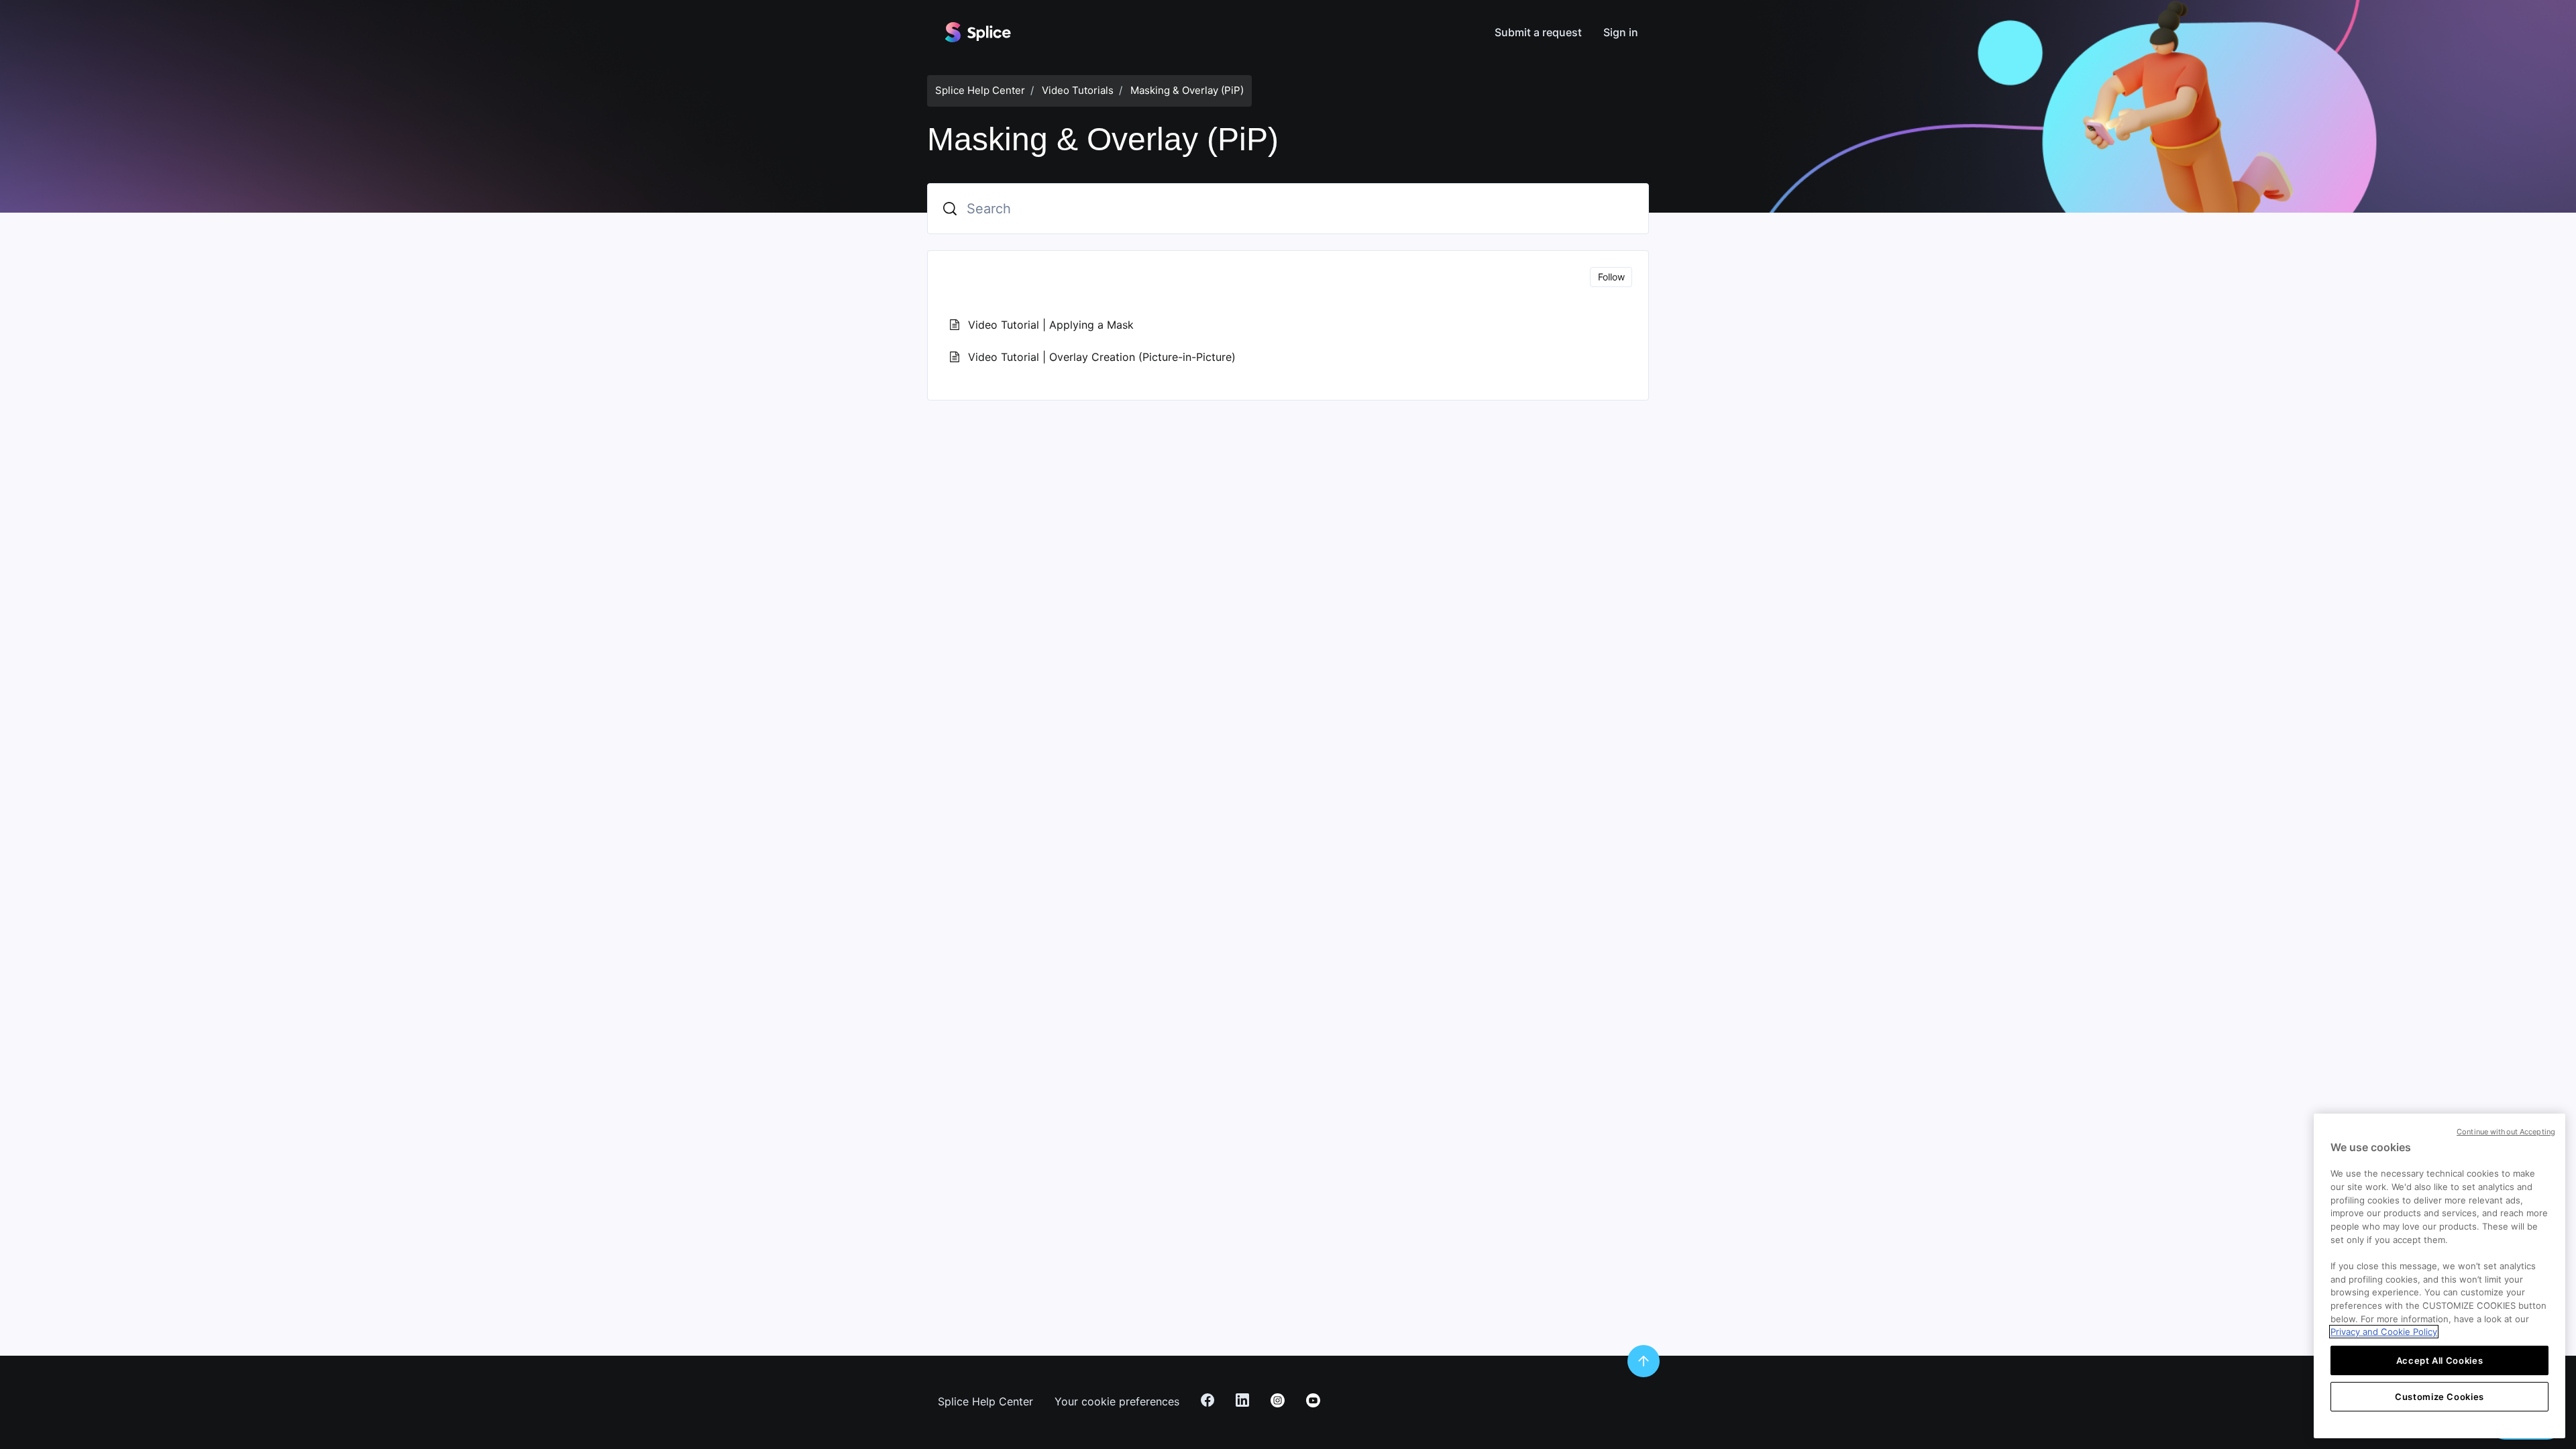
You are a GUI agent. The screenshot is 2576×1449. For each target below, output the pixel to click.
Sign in (1621, 32)
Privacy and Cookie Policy (2384, 1332)
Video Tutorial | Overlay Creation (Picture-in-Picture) (1102, 357)
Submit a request (1538, 32)
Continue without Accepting (2506, 1132)
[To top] (1644, 1361)
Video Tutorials (1078, 90)
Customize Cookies (2439, 1397)
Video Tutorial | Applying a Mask (1051, 325)
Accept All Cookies (2440, 1360)
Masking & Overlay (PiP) (1187, 90)
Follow (1611, 277)
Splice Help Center (980, 90)
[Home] (977, 32)
